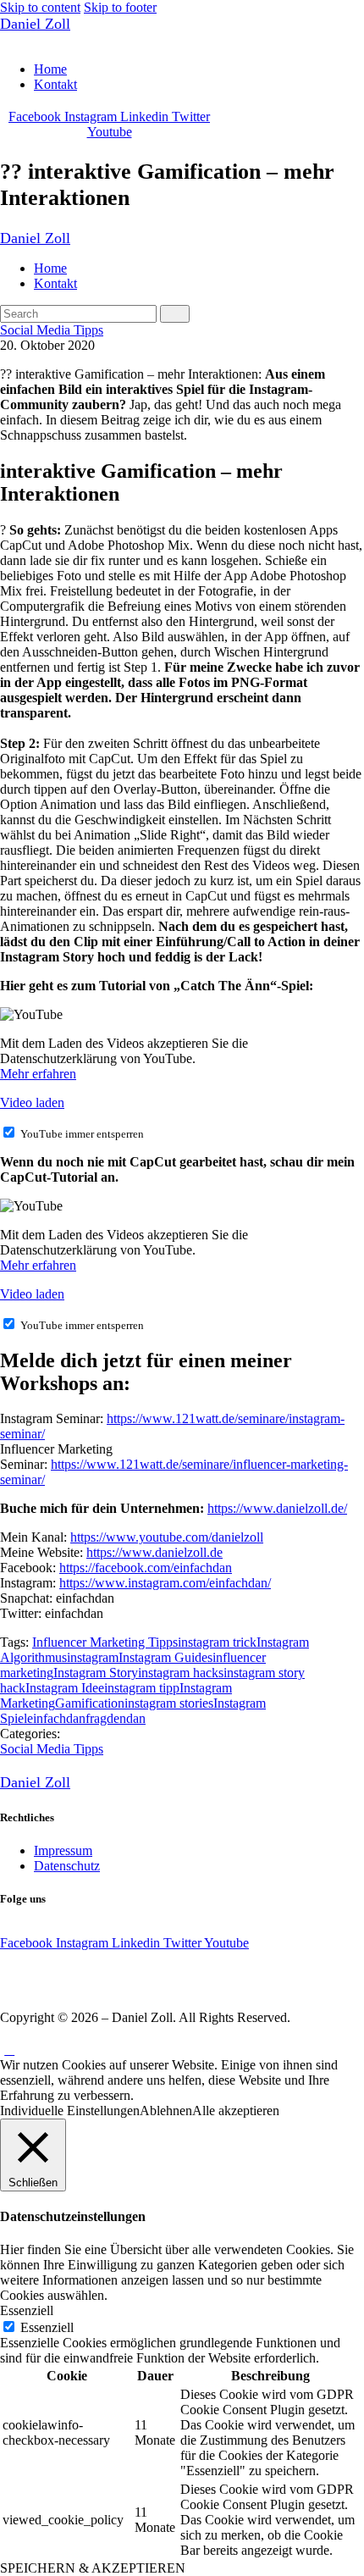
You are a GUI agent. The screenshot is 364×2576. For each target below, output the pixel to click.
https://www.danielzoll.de (154, 1552)
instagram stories (169, 1703)
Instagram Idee (65, 1688)
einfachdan (56, 1718)
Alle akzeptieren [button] (236, 2111)
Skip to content (40, 7)
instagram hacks (181, 1673)
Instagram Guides (165, 1657)
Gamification (90, 1703)
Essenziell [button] (27, 2310)
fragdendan (116, 1718)
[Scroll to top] (9, 2050)
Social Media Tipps (52, 330)
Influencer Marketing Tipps (105, 1642)
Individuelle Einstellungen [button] (70, 2111)
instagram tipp (142, 1688)
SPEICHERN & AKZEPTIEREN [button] (93, 2568)
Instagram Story (96, 1673)
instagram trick (217, 1642)
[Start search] (175, 314)
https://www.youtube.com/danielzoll (167, 1537)
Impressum (63, 1850)
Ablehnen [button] (166, 2111)
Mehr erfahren (38, 1074)
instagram (93, 1657)
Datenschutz (67, 1866)
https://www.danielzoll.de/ (277, 1508)
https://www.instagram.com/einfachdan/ (165, 1583)
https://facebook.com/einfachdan (146, 1568)
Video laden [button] (32, 1102)
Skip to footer (120, 7)
